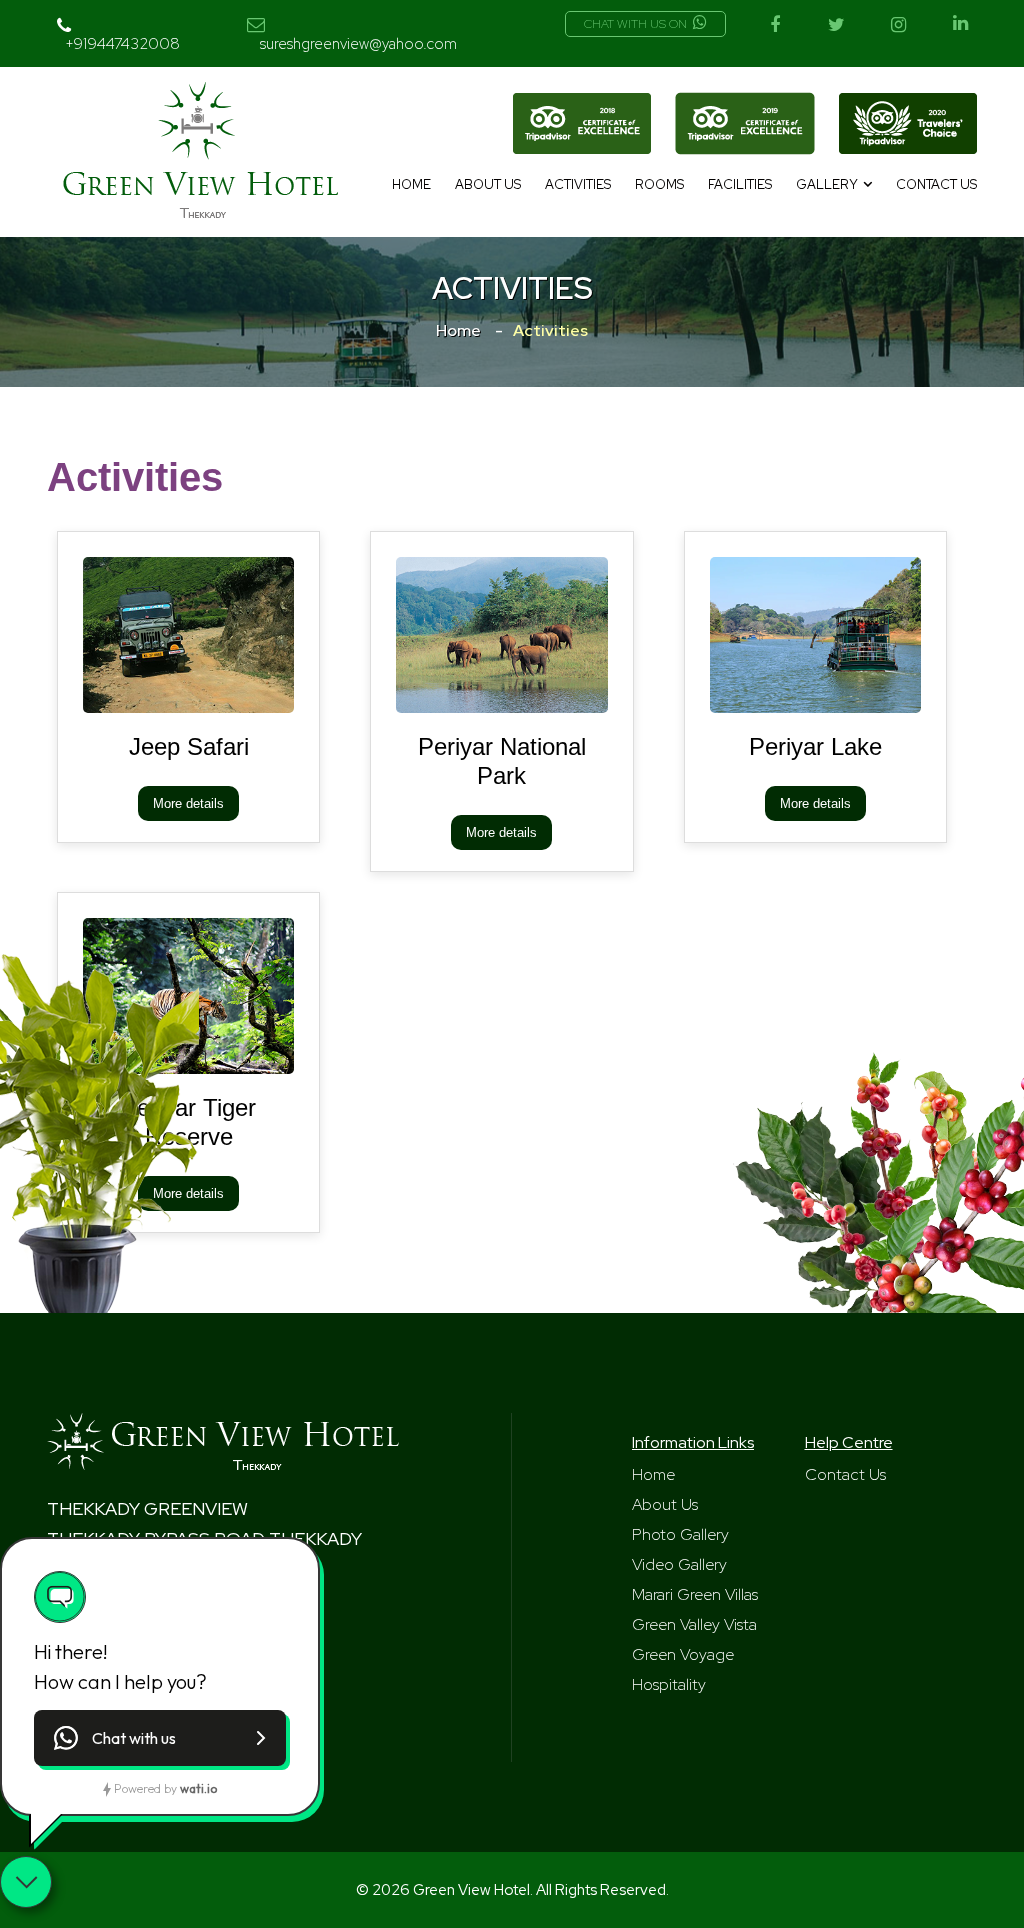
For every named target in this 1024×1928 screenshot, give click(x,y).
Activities (578, 184)
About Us (488, 184)
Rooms (659, 184)
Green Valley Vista (694, 1624)
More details (188, 803)
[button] (160, 1738)
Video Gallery (679, 1564)
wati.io (198, 1788)
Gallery (827, 184)
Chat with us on (635, 24)
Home (411, 184)
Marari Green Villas (695, 1594)
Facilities (740, 184)
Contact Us (936, 184)
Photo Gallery (680, 1534)
